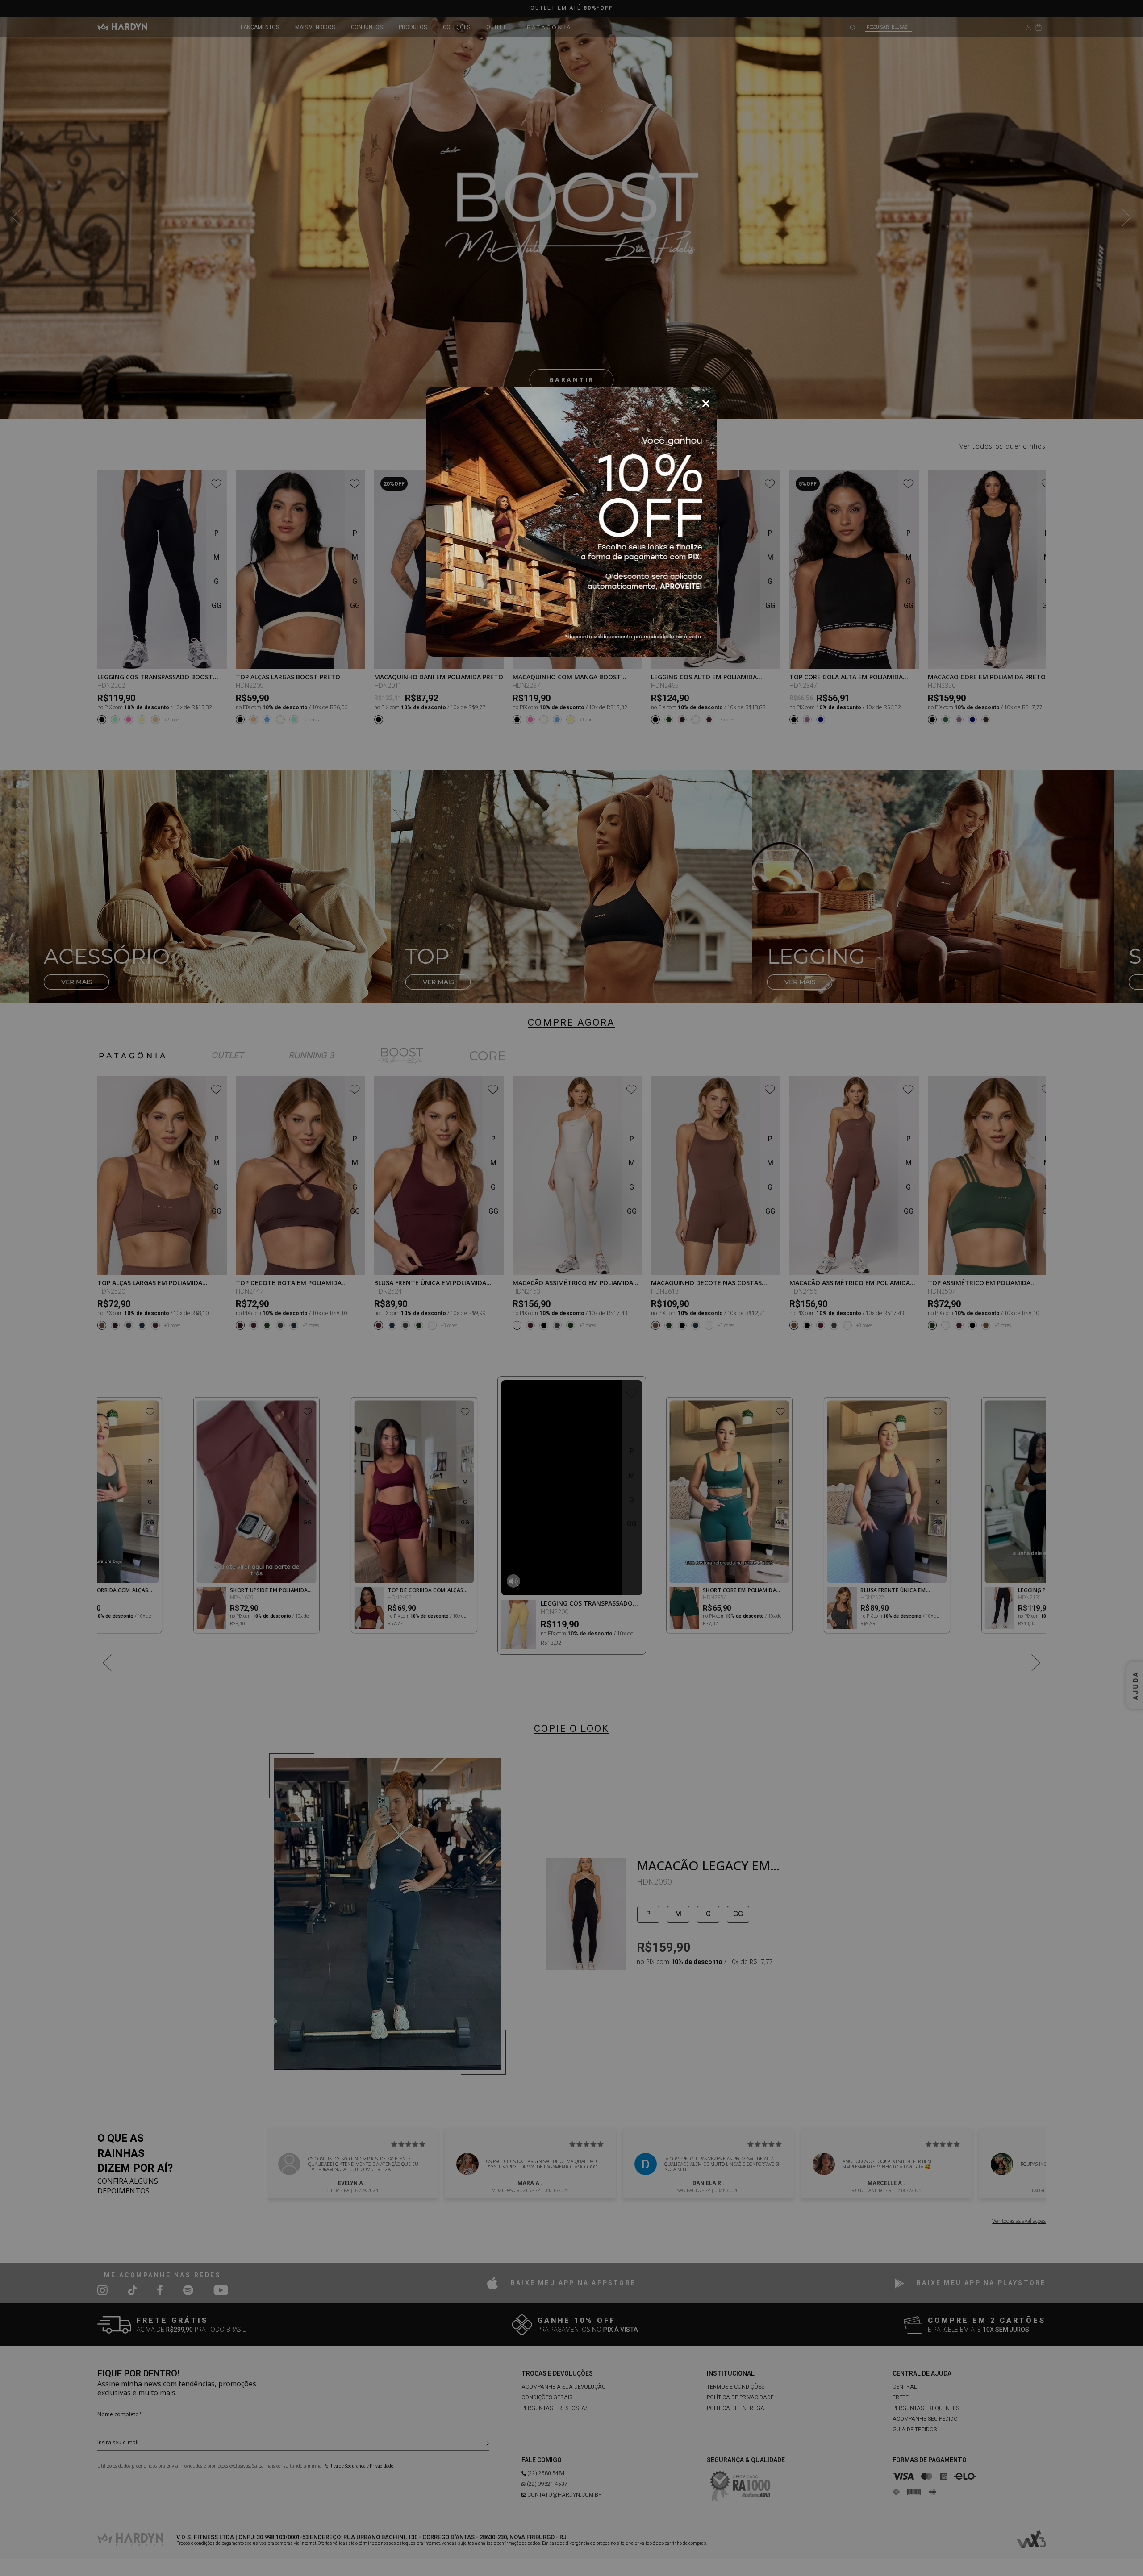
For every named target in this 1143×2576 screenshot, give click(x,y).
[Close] (706, 404)
